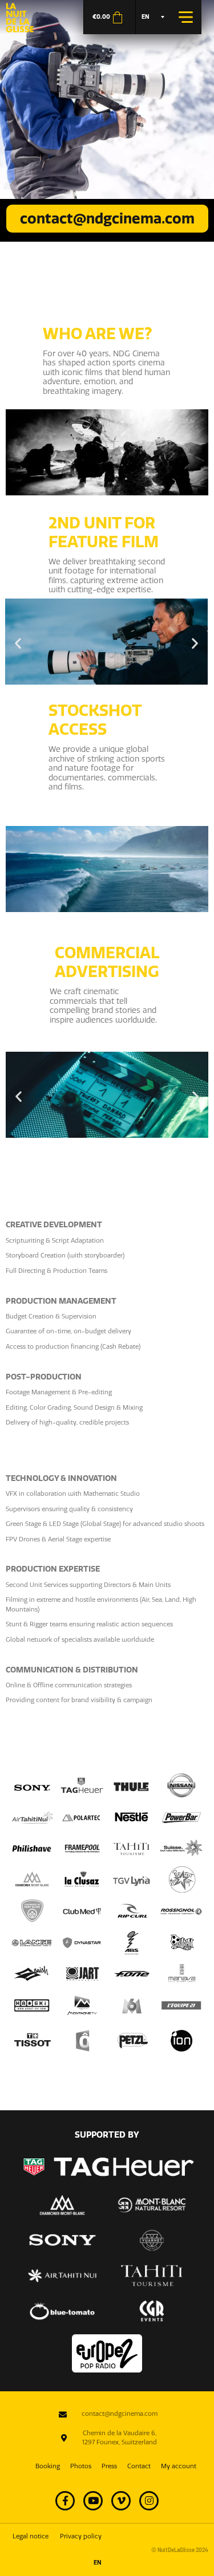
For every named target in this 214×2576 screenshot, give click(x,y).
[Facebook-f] (65, 2501)
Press (109, 2466)
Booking (48, 2466)
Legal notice (31, 2536)
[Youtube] (93, 2501)
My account (179, 2466)
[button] (18, 643)
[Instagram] (149, 2501)
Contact (139, 2466)
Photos (81, 2466)
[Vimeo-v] (121, 2501)
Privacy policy (81, 2536)
